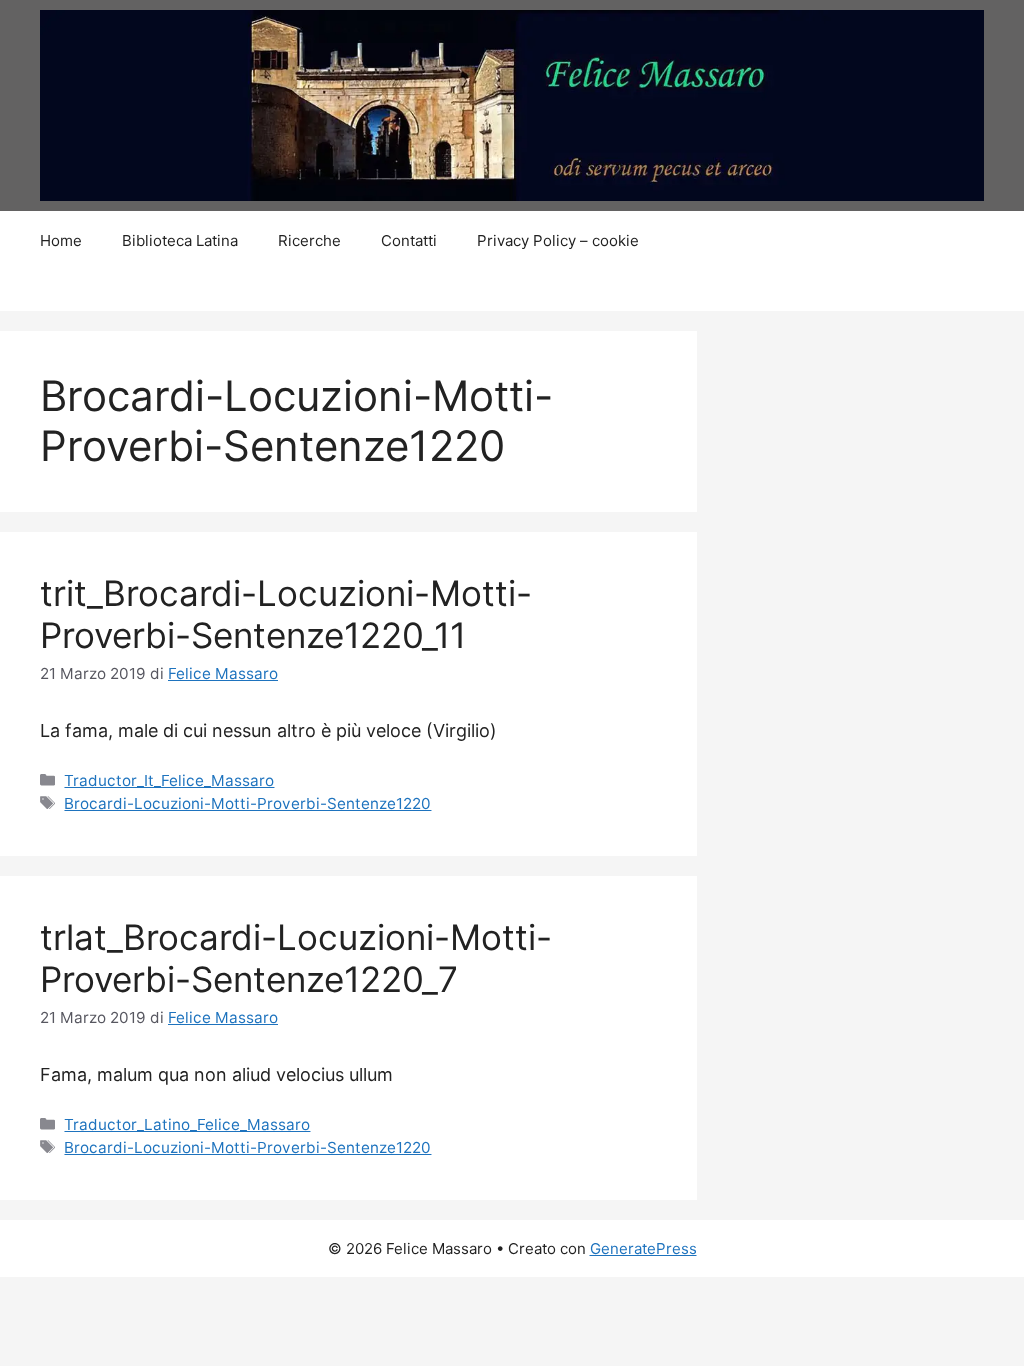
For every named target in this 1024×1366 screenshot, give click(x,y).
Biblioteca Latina (180, 240)
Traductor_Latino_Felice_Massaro (187, 1124)
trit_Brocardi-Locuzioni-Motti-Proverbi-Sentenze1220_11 (286, 614)
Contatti (409, 240)
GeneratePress (643, 1248)
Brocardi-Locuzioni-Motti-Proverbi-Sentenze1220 (247, 803)
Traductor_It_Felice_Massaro (169, 780)
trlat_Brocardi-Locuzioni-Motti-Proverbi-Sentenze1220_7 (296, 958)
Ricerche (309, 240)
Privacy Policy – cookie (558, 240)
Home (61, 240)
